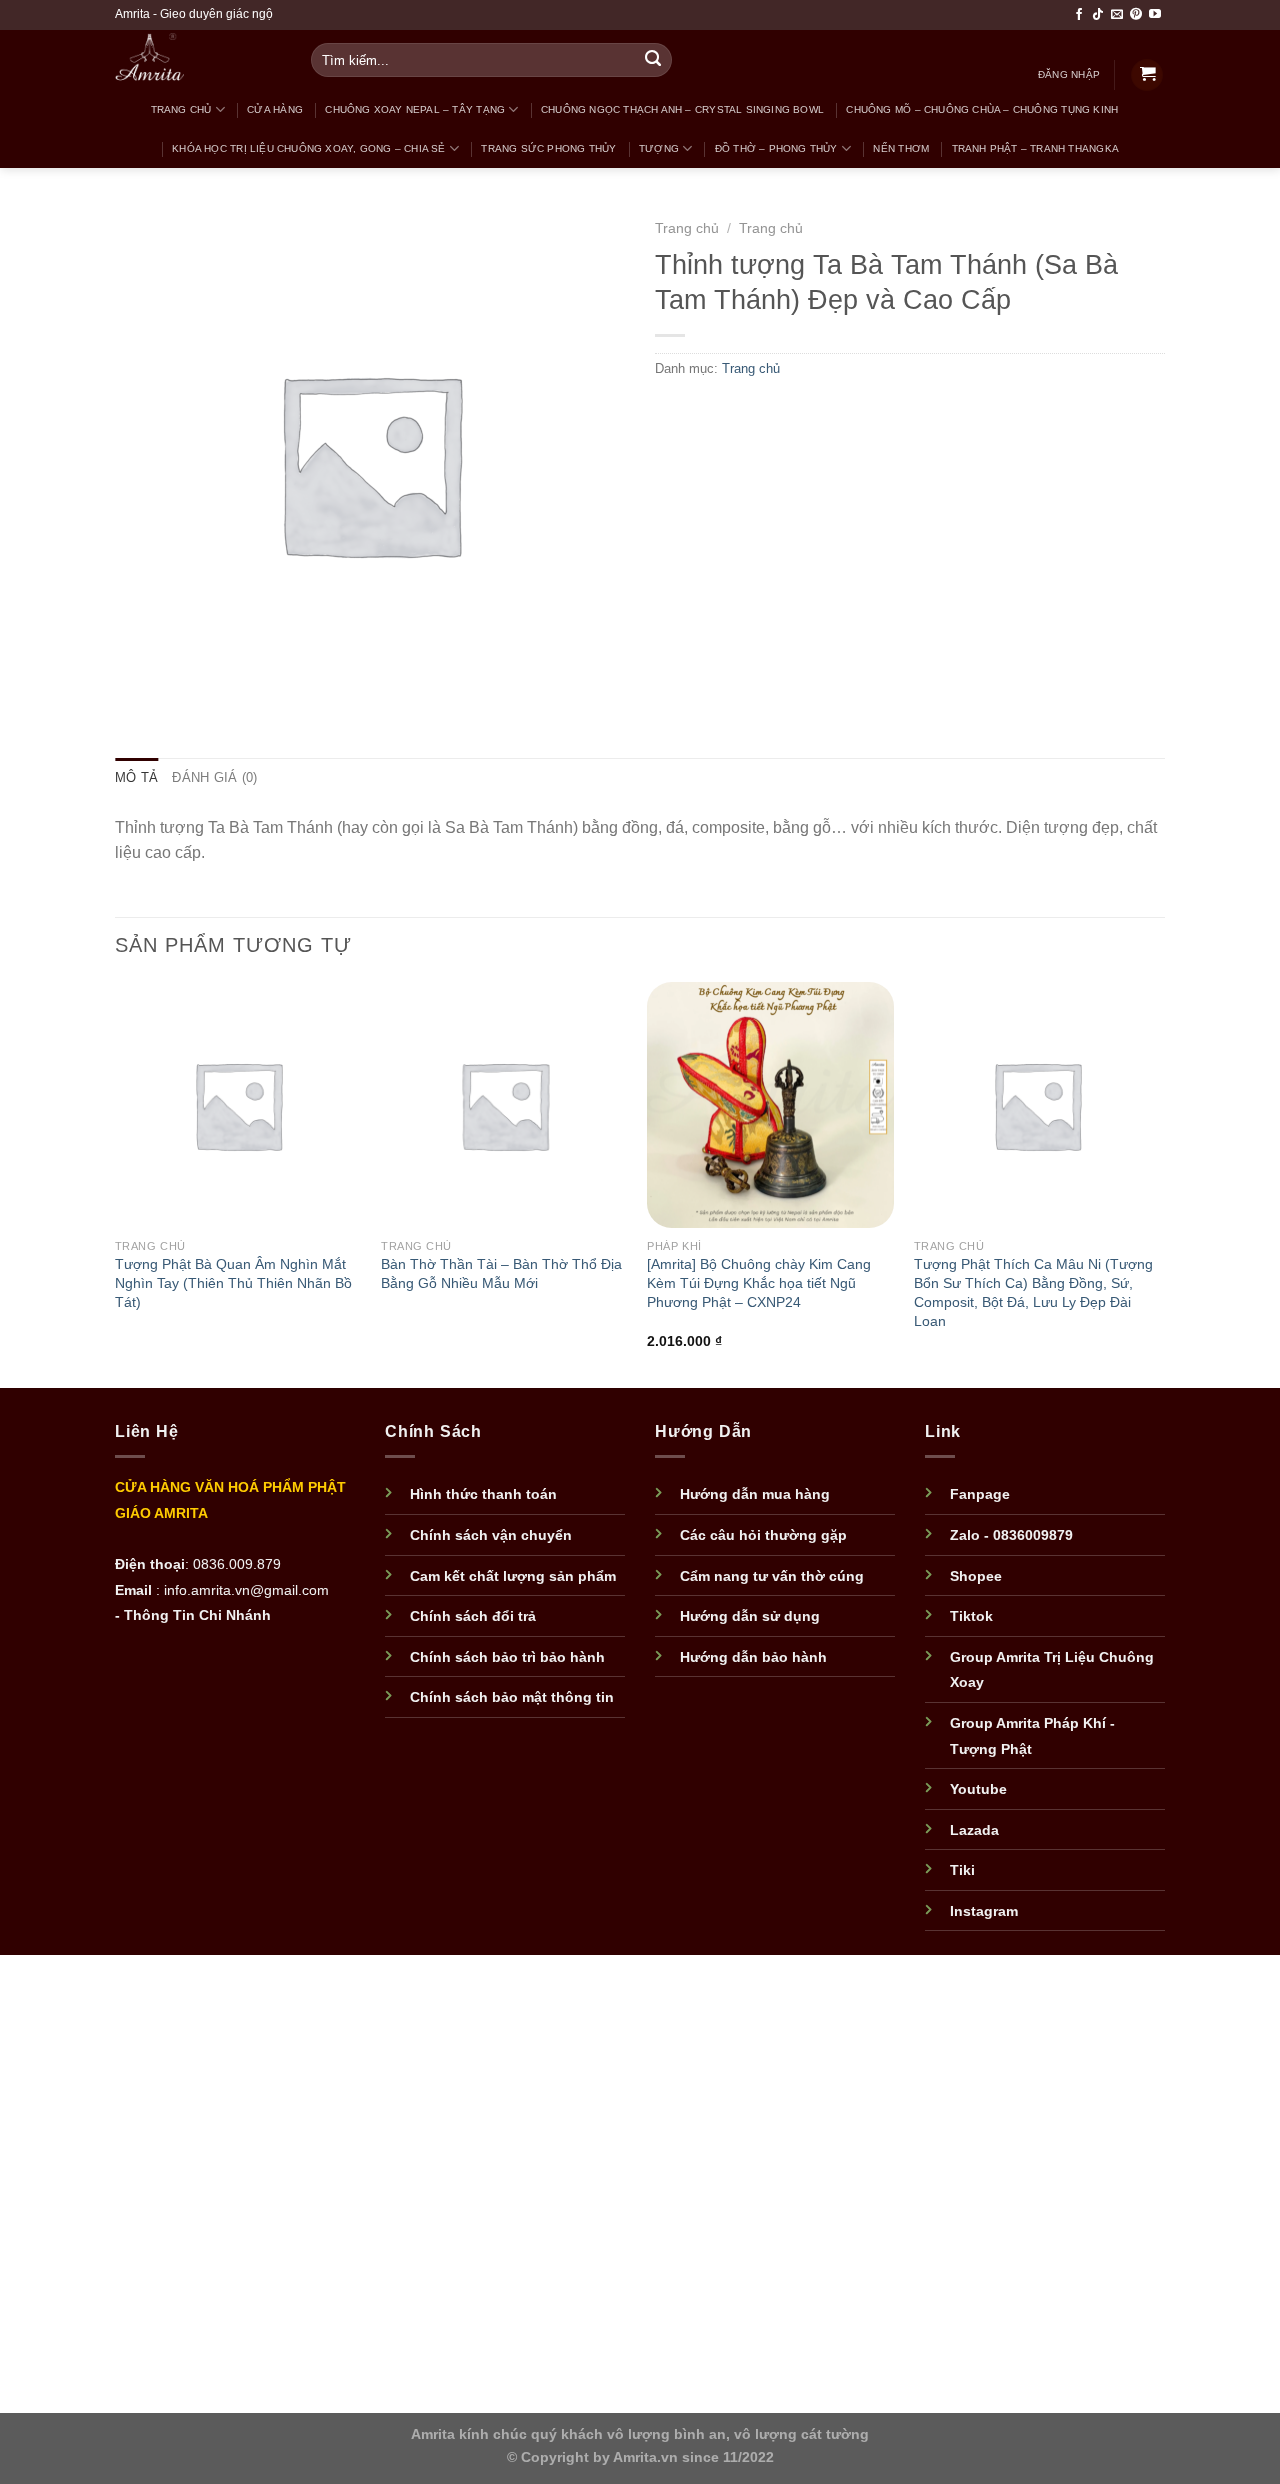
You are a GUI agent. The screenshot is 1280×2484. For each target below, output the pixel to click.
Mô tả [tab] (136, 777)
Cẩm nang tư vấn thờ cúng (772, 1576)
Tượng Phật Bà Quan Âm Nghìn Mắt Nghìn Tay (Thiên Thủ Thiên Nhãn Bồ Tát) (233, 1282)
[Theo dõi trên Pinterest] (1136, 15)
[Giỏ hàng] (1147, 75)
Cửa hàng (275, 109)
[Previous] (116, 1183)
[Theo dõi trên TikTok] (1098, 15)
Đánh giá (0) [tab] (214, 777)
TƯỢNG (659, 148)
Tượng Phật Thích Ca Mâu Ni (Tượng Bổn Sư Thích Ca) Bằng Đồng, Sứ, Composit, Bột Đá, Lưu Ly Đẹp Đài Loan (1033, 1292)
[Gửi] (654, 60)
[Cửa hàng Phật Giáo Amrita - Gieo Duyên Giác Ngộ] (190, 60)
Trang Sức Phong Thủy (548, 148)
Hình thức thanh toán (483, 1494)
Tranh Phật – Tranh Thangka (1035, 148)
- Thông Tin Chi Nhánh (193, 1615)
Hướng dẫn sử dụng (750, 1616)
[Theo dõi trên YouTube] (1155, 15)
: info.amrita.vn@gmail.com (242, 1590)
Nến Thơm (901, 148)
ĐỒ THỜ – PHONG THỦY (776, 148)
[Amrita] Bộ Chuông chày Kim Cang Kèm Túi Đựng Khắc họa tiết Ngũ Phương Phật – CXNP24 (759, 1282)
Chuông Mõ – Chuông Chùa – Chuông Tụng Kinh (982, 109)
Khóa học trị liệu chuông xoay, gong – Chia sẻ (308, 148)
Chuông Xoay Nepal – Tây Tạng (415, 109)
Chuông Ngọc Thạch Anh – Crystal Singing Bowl (682, 109)
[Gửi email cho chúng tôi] (1117, 15)
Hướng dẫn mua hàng (755, 1494)
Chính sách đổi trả (473, 1616)
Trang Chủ (181, 109)
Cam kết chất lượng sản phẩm (513, 1576)
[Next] (1159, 1183)
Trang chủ (687, 228)
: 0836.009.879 (233, 1564)
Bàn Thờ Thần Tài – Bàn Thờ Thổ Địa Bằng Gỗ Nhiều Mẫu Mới (501, 1273)
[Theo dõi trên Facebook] (1079, 15)
